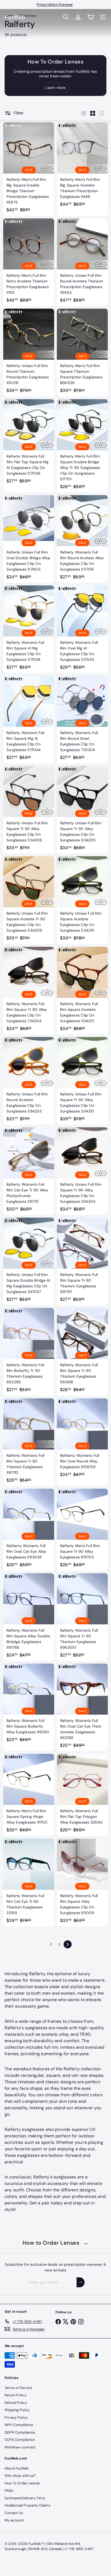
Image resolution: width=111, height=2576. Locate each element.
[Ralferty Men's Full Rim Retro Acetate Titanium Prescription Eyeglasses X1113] (29, 262)
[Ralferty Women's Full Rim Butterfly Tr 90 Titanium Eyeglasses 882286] (29, 1352)
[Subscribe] (81, 2282)
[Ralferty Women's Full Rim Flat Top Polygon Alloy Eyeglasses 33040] (82, 1795)
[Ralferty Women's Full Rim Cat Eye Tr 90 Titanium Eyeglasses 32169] (29, 1882)
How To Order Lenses (22, 2483)
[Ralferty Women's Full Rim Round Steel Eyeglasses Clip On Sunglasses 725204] (82, 719)
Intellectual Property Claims (27, 2505)
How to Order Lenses (56, 2243)
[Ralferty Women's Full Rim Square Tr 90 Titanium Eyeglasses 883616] (82, 1352)
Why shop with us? (20, 2476)
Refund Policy (16, 2403)
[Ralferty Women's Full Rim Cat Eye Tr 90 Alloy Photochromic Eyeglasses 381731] (29, 1171)
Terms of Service (18, 2388)
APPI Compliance (19, 2425)
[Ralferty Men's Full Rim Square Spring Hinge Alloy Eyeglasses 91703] (29, 1795)
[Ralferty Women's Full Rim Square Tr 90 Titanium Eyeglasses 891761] (82, 1261)
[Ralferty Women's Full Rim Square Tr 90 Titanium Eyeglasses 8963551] (82, 1617)
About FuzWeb (17, 2468)
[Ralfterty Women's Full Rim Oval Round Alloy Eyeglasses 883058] (82, 1439)
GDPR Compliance (20, 2432)
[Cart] (91, 17)
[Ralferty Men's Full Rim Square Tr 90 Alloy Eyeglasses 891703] (82, 1530)
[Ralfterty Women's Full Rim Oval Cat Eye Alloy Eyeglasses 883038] (29, 1530)
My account (14, 2520)
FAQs (9, 2490)
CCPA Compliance (20, 2440)
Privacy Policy (16, 2417)
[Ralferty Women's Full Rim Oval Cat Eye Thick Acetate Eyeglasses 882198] (82, 1707)
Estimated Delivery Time (25, 2498)
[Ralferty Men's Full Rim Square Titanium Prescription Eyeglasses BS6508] (82, 352)
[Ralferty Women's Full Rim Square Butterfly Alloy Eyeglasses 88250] (29, 1704)
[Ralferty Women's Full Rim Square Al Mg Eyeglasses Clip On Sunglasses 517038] (29, 629)
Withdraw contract (20, 2447)
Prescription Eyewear (55, 4)
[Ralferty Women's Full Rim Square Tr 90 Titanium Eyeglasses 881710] (29, 1442)
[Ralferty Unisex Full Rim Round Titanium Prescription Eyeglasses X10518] (29, 352)
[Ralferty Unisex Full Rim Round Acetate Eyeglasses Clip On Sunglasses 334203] (29, 1081)
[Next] (68, 1944)
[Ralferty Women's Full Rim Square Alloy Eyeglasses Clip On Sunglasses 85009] (82, 1882)
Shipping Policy (17, 2410)
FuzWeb (15, 17)
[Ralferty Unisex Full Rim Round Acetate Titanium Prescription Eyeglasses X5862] (82, 262)
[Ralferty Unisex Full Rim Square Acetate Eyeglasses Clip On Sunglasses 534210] (82, 900)
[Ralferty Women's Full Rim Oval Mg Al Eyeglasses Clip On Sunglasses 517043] (82, 629)
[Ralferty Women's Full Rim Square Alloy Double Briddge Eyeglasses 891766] (29, 1617)
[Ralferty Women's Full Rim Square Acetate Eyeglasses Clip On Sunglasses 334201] (82, 991)
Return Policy (15, 2395)
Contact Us (14, 2513)
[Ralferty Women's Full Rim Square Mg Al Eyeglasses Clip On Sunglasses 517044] (29, 719)
